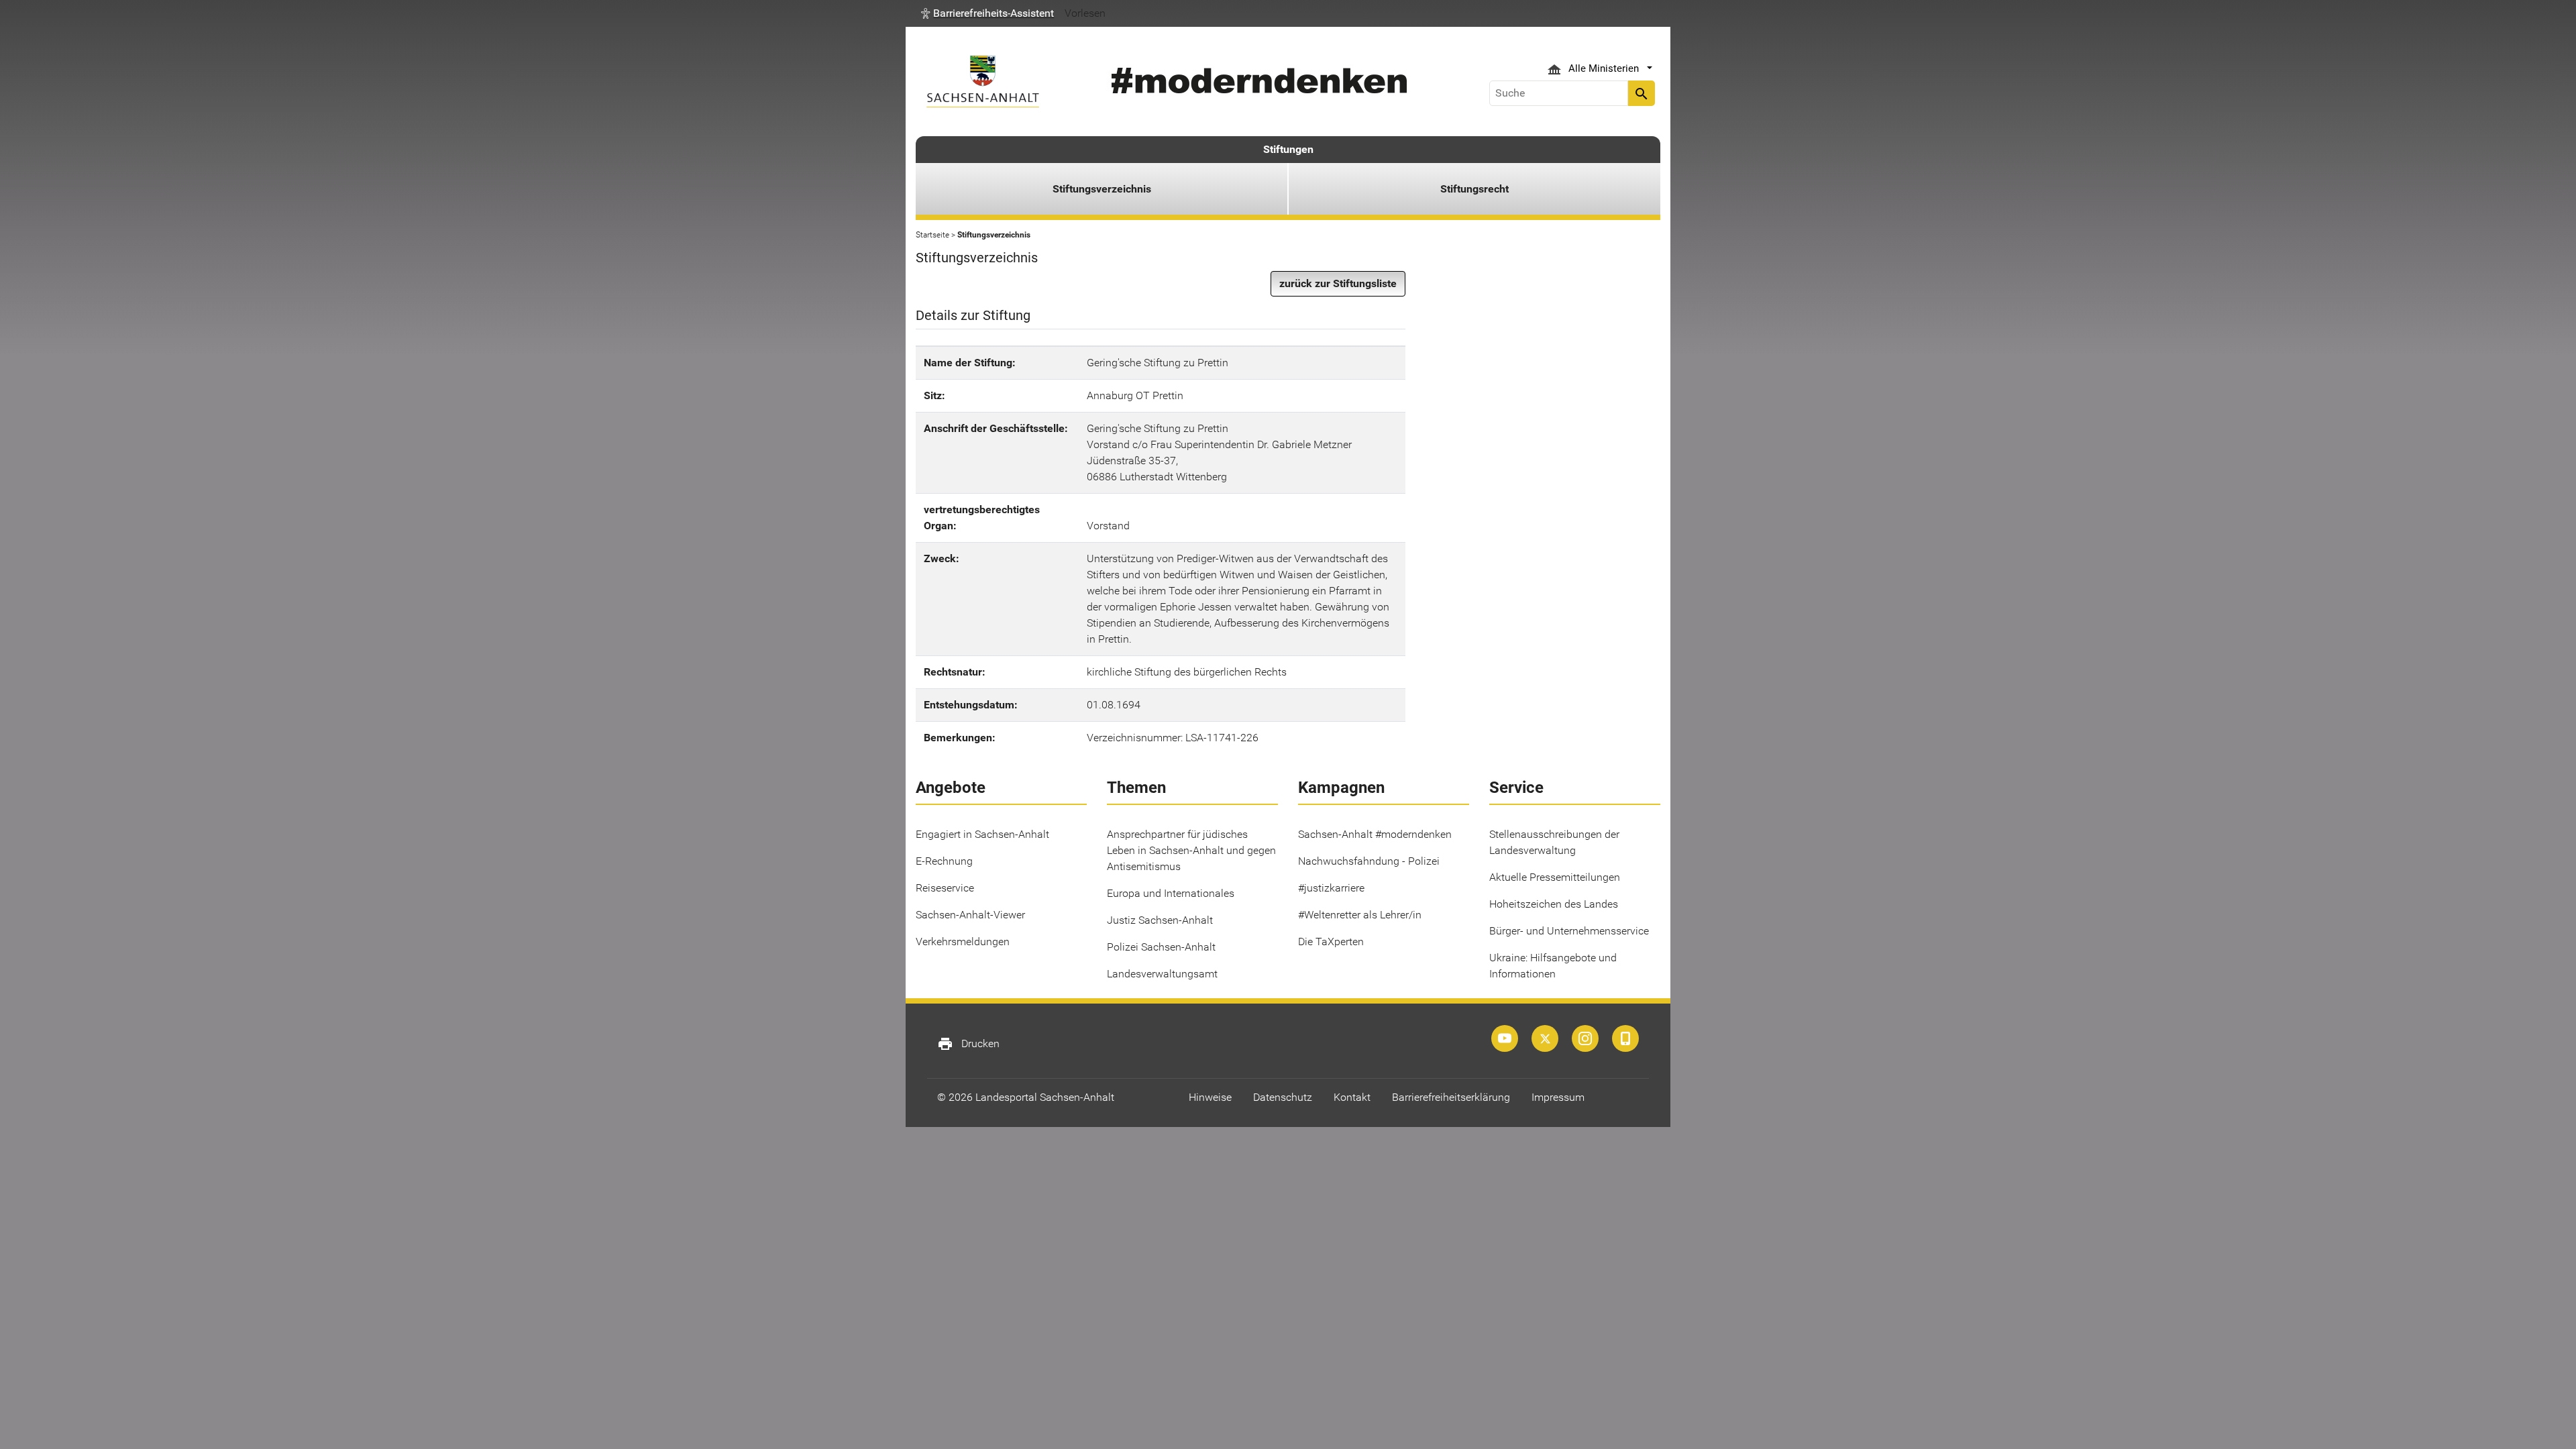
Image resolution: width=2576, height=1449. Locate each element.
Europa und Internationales (1171, 893)
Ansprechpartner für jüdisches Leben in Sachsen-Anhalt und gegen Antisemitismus (1191, 850)
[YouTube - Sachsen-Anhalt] (1505, 1038)
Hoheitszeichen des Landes (1554, 904)
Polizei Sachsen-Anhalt (1161, 947)
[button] (987, 13)
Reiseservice (945, 888)
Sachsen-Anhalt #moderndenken (1375, 834)
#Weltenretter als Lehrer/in (1360, 915)
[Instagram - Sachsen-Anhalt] (1585, 1038)
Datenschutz (1283, 1097)
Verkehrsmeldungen (963, 942)
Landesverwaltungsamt (1162, 974)
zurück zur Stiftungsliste (1338, 283)
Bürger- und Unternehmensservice (1569, 931)
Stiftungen (1288, 149)
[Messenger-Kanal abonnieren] (1625, 1038)
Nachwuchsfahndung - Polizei (1369, 861)
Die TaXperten (1331, 942)
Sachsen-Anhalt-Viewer (970, 915)
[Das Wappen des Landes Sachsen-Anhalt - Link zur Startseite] (983, 82)
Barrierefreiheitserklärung (1451, 1097)
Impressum (1558, 1097)
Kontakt (1352, 1097)
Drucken (968, 1044)
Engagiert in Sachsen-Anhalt (982, 834)
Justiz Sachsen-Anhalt (1160, 920)
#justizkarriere (1331, 888)
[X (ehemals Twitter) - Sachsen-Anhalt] (1545, 1038)
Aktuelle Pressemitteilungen (1555, 877)
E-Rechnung (944, 861)
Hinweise (1210, 1097)
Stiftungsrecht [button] (1474, 189)
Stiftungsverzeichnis (1102, 189)
